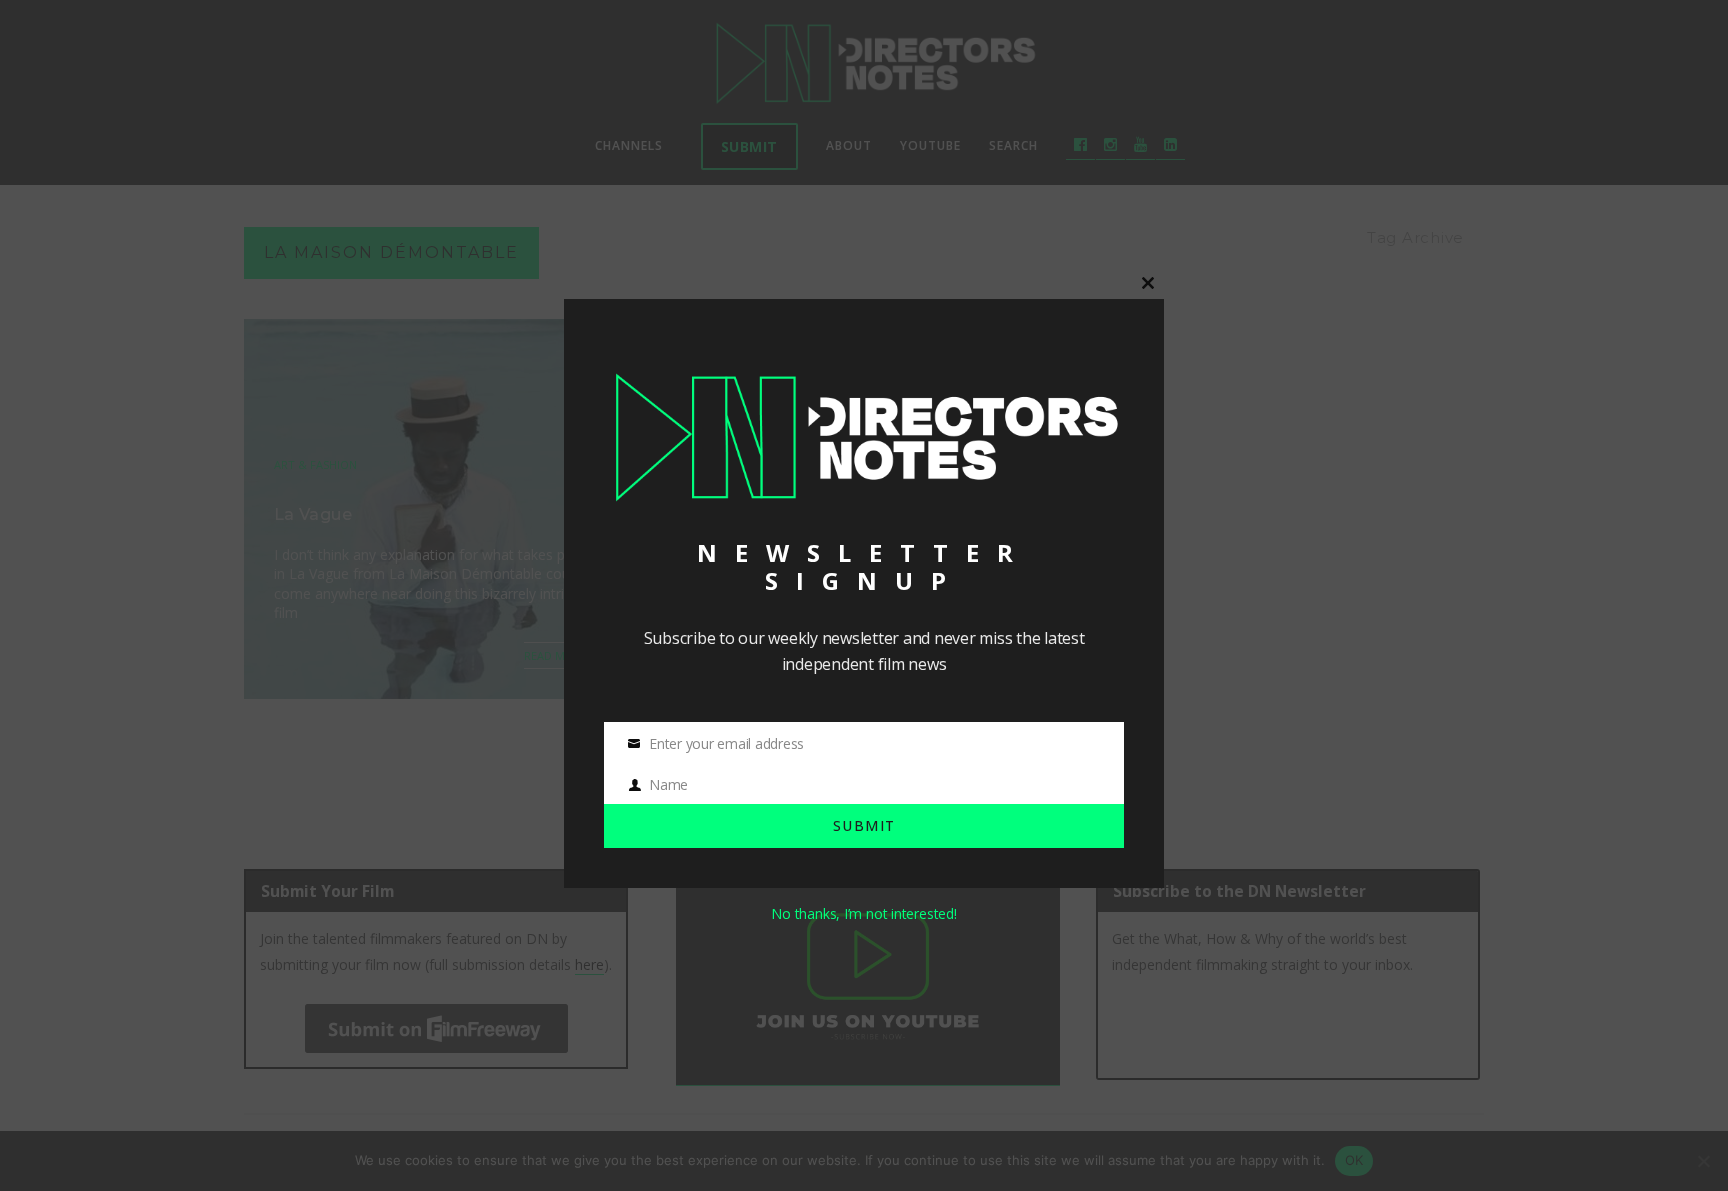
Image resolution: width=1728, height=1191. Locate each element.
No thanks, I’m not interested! (863, 913)
